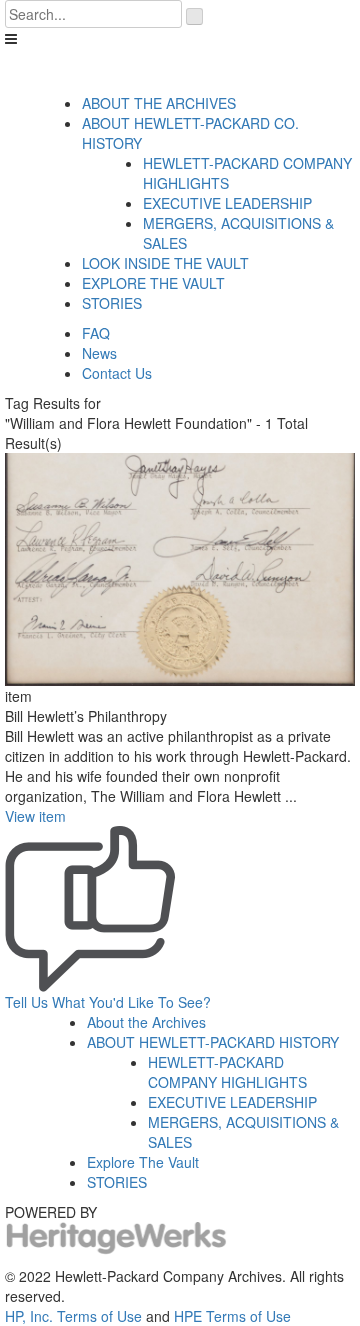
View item (35, 816)
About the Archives (146, 1022)
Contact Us (117, 373)
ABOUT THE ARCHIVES (159, 103)
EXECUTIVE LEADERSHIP (227, 203)
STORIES (112, 303)
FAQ (96, 333)
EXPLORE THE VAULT (153, 283)
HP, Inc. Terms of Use (73, 1316)
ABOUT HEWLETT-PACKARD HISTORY (213, 1042)
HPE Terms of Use (232, 1316)
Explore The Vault (143, 1162)
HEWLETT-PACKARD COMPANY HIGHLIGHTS (227, 1072)
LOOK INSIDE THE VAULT (165, 263)
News (99, 353)
